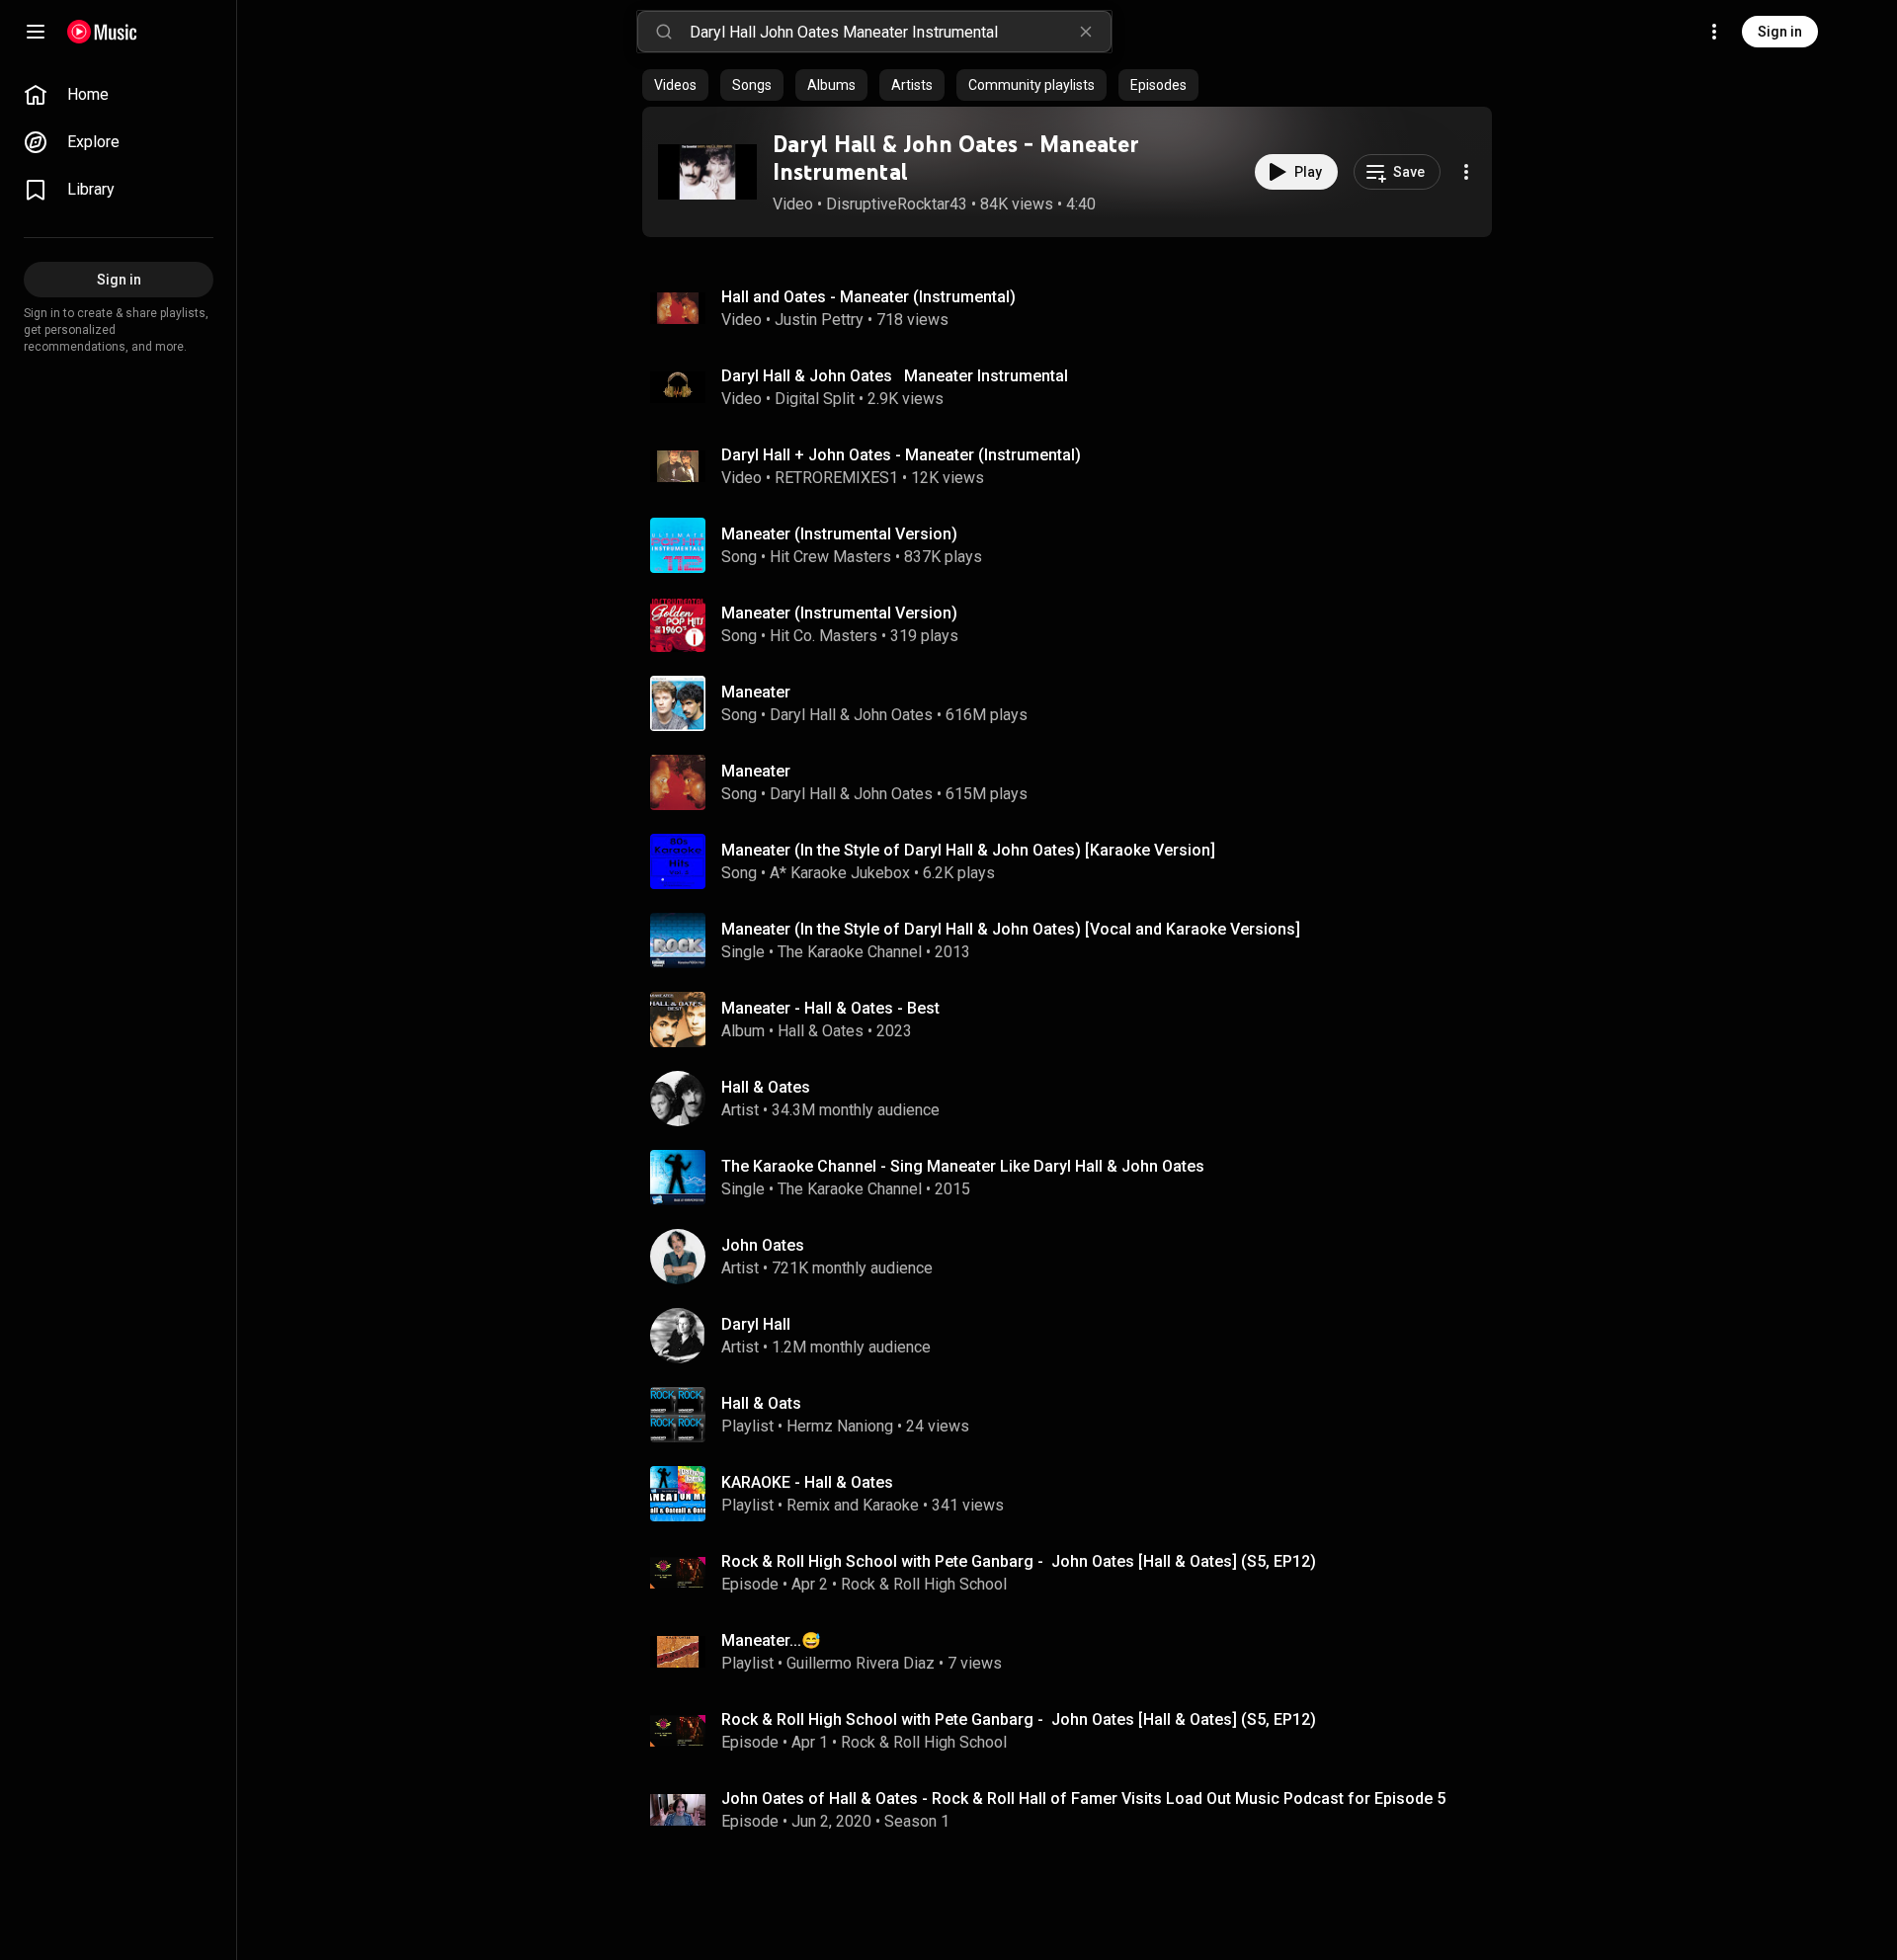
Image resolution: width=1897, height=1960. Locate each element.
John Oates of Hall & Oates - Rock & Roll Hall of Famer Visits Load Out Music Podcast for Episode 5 (1083, 1798)
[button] (707, 172)
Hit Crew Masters (830, 557)
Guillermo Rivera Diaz (861, 1663)
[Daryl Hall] (1075, 1336)
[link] (119, 95)
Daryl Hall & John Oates (851, 715)
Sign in (1780, 32)
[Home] (102, 32)
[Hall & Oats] (1075, 1415)
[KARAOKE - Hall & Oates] (1075, 1494)
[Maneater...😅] (1075, 1652)
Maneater (756, 692)
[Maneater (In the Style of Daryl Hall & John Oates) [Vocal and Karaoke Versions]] (1075, 940)
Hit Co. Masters (824, 636)
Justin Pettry (819, 320)
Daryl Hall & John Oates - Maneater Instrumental (956, 158)
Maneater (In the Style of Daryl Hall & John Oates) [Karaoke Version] (968, 850)
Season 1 (917, 1821)
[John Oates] (1075, 1257)
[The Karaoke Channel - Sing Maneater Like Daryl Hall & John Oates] (1075, 1178)
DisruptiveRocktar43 (897, 204)
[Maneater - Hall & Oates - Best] (1075, 1020)
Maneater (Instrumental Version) (839, 534)
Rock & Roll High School (924, 1584)
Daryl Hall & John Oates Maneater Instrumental (895, 376)
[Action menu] (1466, 172)
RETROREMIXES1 (836, 478)
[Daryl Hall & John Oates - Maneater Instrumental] (707, 172)
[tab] (675, 85)
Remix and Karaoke (853, 1505)
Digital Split (815, 399)
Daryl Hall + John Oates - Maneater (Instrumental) (901, 455)
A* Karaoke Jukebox (840, 873)
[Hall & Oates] (1075, 1099)
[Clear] (1086, 32)
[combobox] (900, 32)
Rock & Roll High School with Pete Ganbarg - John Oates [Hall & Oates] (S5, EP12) (1019, 1561)
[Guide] (36, 32)
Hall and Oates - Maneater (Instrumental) (868, 297)
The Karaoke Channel (850, 952)
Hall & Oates (821, 1031)
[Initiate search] (664, 32)
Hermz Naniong (840, 1426)
